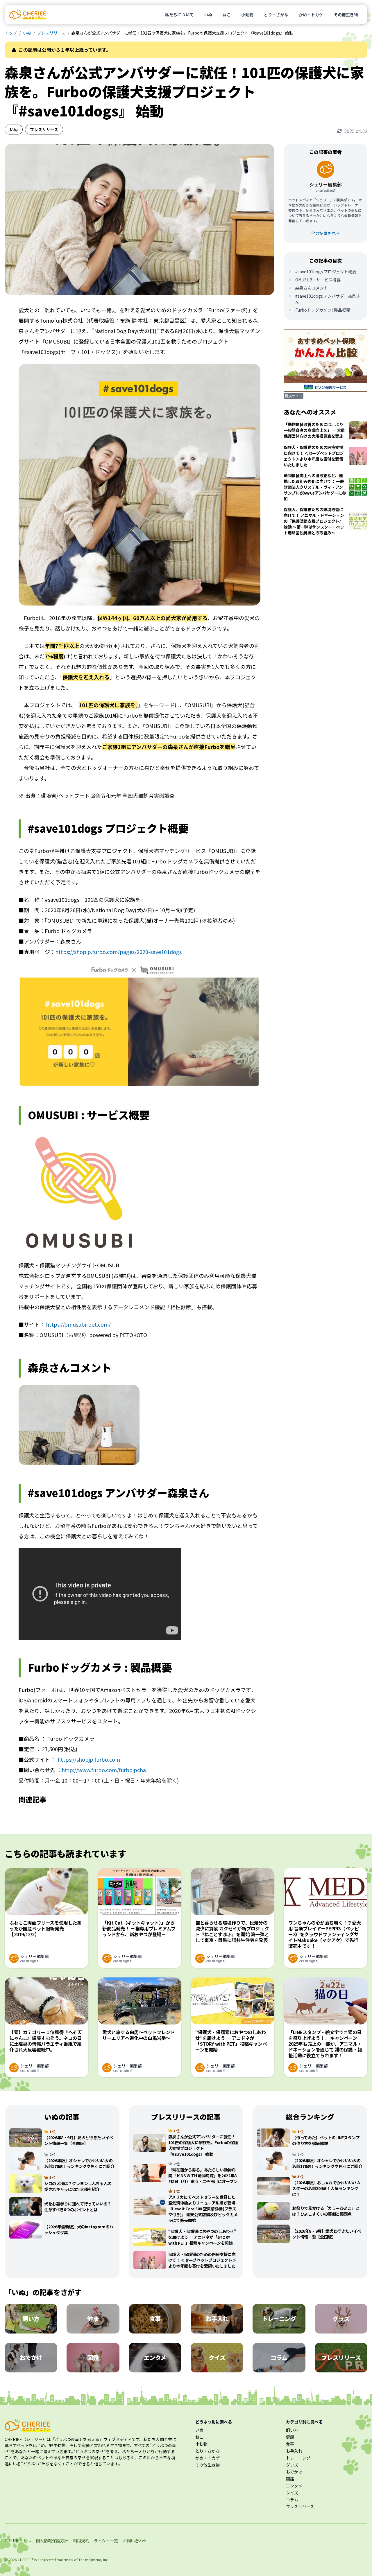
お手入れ (294, 2451)
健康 (290, 2437)
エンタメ (294, 2486)
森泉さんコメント (312, 288)
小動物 (247, 15)
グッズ (292, 2465)
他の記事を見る (325, 233)
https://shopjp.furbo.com (89, 1759)
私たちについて (179, 15)
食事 (290, 2444)
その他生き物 (346, 15)
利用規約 (81, 2541)
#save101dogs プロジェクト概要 (326, 272)
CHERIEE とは (18, 2541)
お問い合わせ (135, 2541)
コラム (292, 2500)
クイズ (292, 2493)
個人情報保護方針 (52, 2541)
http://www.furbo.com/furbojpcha (104, 1770)
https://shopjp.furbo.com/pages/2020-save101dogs (118, 952)
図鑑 (290, 2479)
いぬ (208, 15)
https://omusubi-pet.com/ (78, 1324)
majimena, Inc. (97, 2560)
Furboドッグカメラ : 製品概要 (323, 310)
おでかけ (294, 2472)
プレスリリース (51, 33)
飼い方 (292, 2430)
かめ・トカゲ (311, 15)
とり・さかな (276, 15)
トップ (11, 33)
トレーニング (298, 2458)
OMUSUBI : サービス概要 (318, 280)
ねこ (227, 15)
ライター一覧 (106, 2541)
